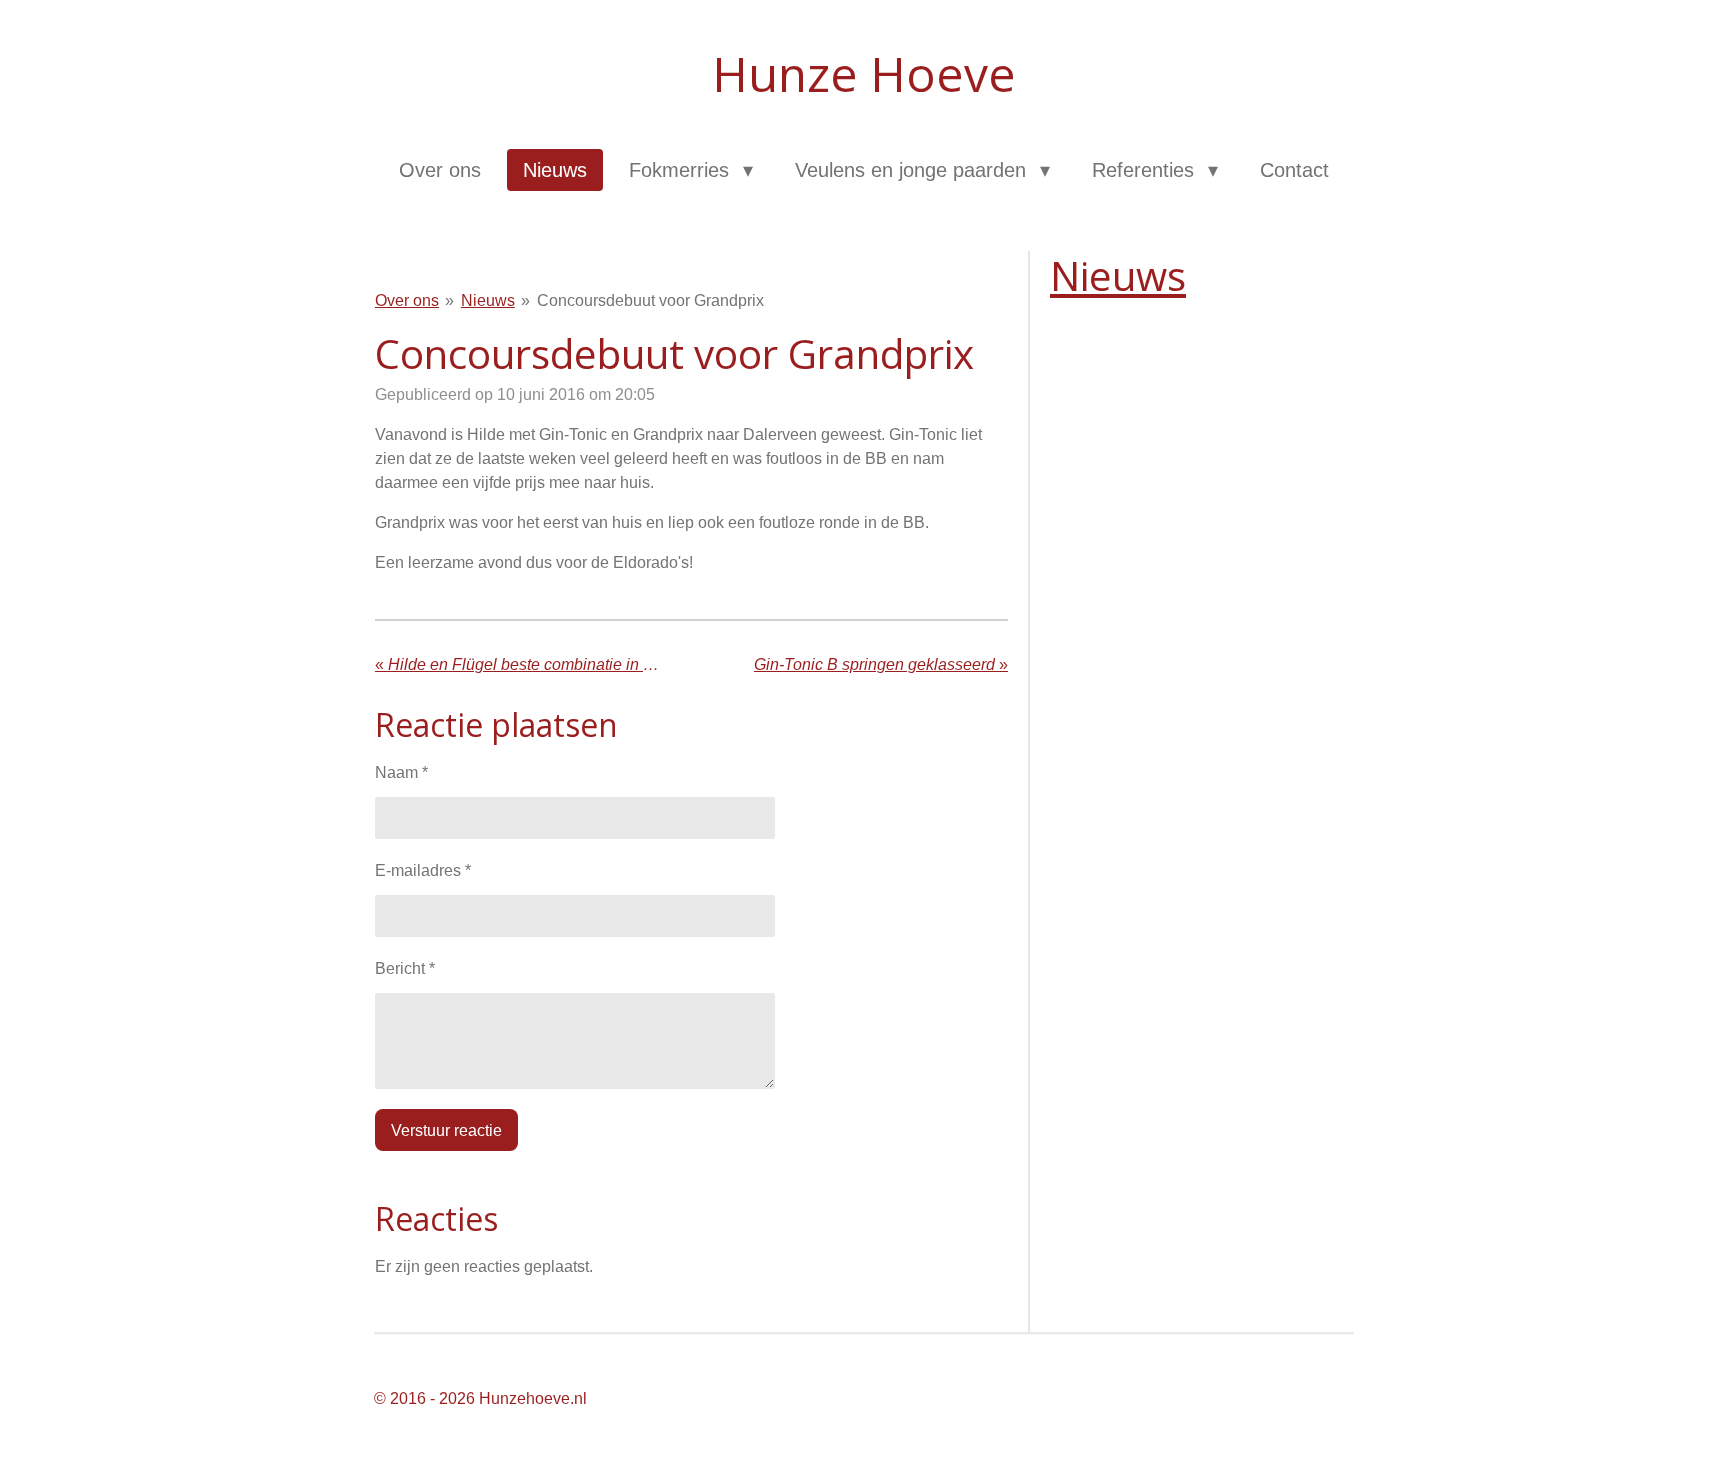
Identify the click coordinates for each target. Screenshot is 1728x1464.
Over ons (407, 300)
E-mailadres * (423, 870)
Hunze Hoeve (864, 73)
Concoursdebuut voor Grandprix (650, 300)
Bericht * (405, 968)
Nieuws (488, 300)
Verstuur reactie (446, 1130)
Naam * (401, 772)
